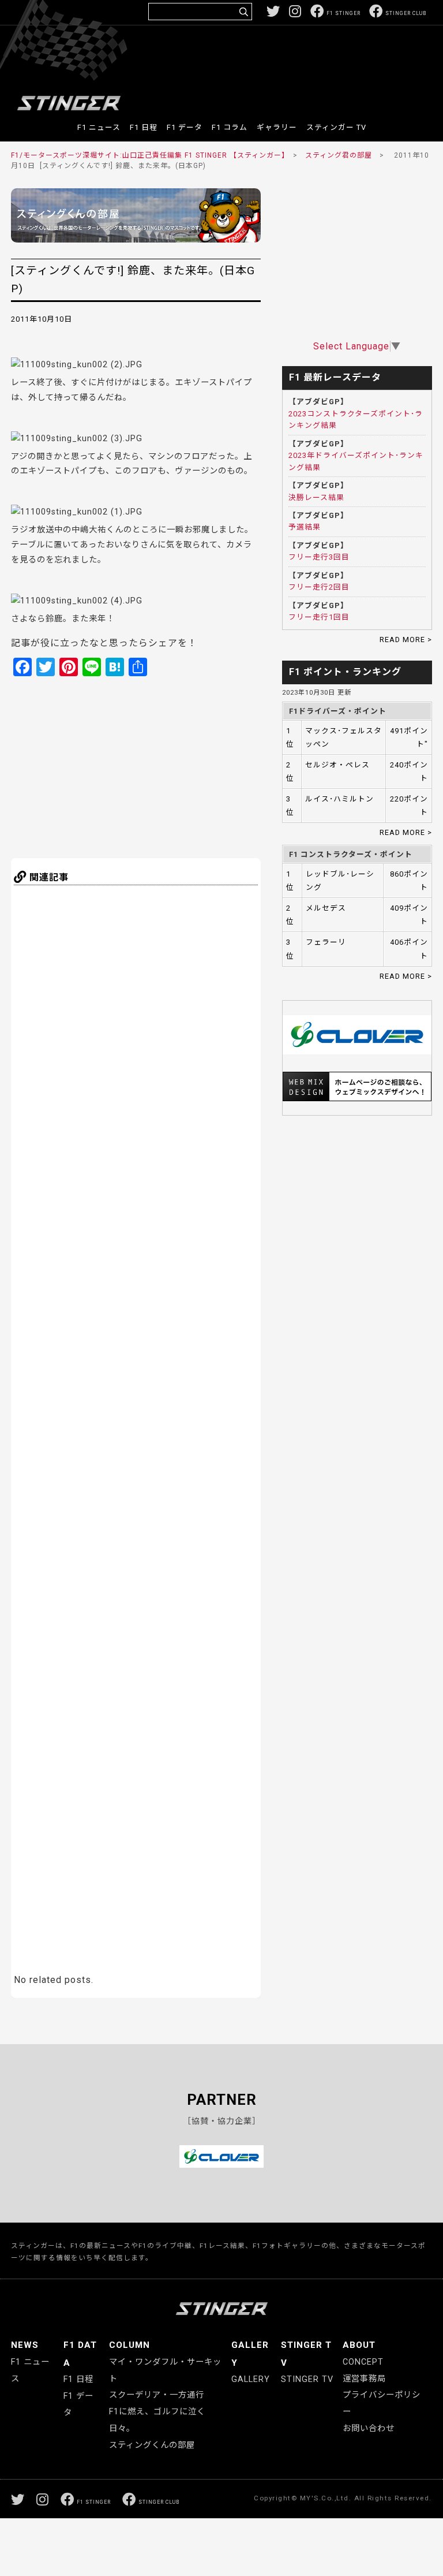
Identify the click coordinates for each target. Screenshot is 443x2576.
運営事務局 (364, 2379)
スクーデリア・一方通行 (157, 2395)
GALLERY (251, 2379)
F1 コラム (230, 127)
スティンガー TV (336, 127)
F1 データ (185, 127)
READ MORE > (406, 640)
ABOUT (359, 2345)
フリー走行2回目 (319, 587)
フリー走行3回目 (319, 557)
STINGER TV (307, 2379)
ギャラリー (277, 127)
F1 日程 (144, 127)
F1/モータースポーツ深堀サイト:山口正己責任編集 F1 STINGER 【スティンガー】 (148, 155)
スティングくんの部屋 (152, 2445)
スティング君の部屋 (339, 155)
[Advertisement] (216, 60)
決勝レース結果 (316, 497)
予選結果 (305, 527)
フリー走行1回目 (319, 617)
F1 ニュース (99, 127)
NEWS (25, 2345)
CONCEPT (363, 2362)
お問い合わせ (369, 2428)
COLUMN (129, 2345)
